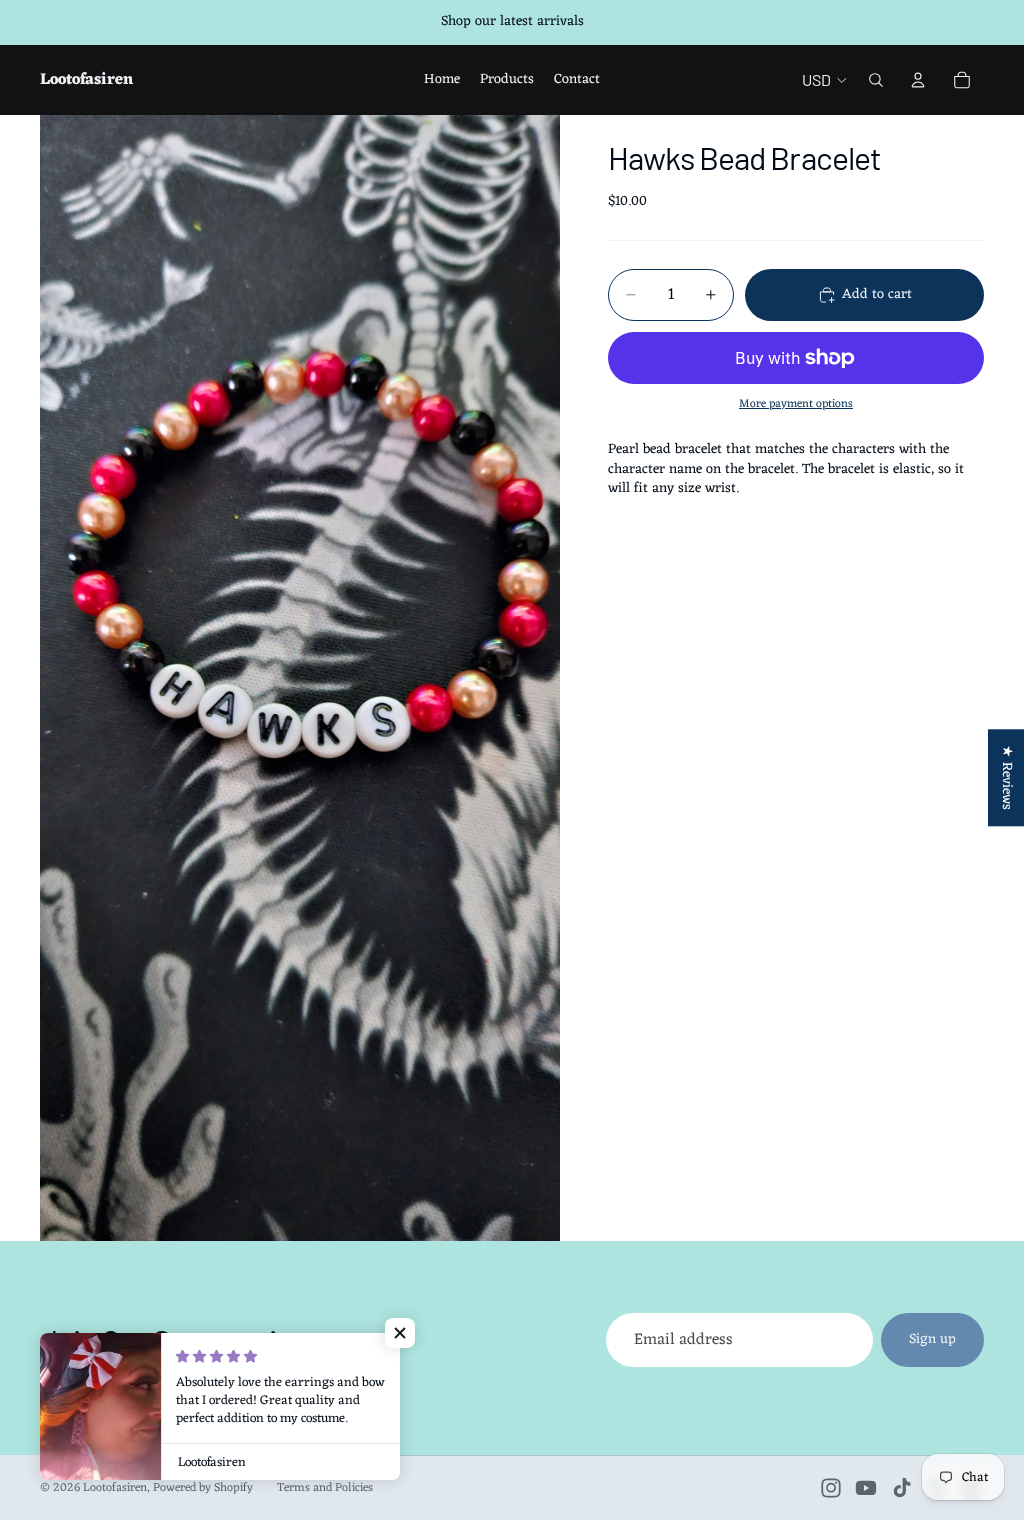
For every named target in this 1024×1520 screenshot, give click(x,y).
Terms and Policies (325, 1488)
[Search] (876, 80)
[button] (400, 1333)
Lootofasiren (115, 1488)
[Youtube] (866, 1488)
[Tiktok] (902, 1488)
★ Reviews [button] (1006, 777)
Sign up (932, 1339)
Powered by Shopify (203, 1488)
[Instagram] (831, 1488)
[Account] (918, 80)
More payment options (796, 404)
